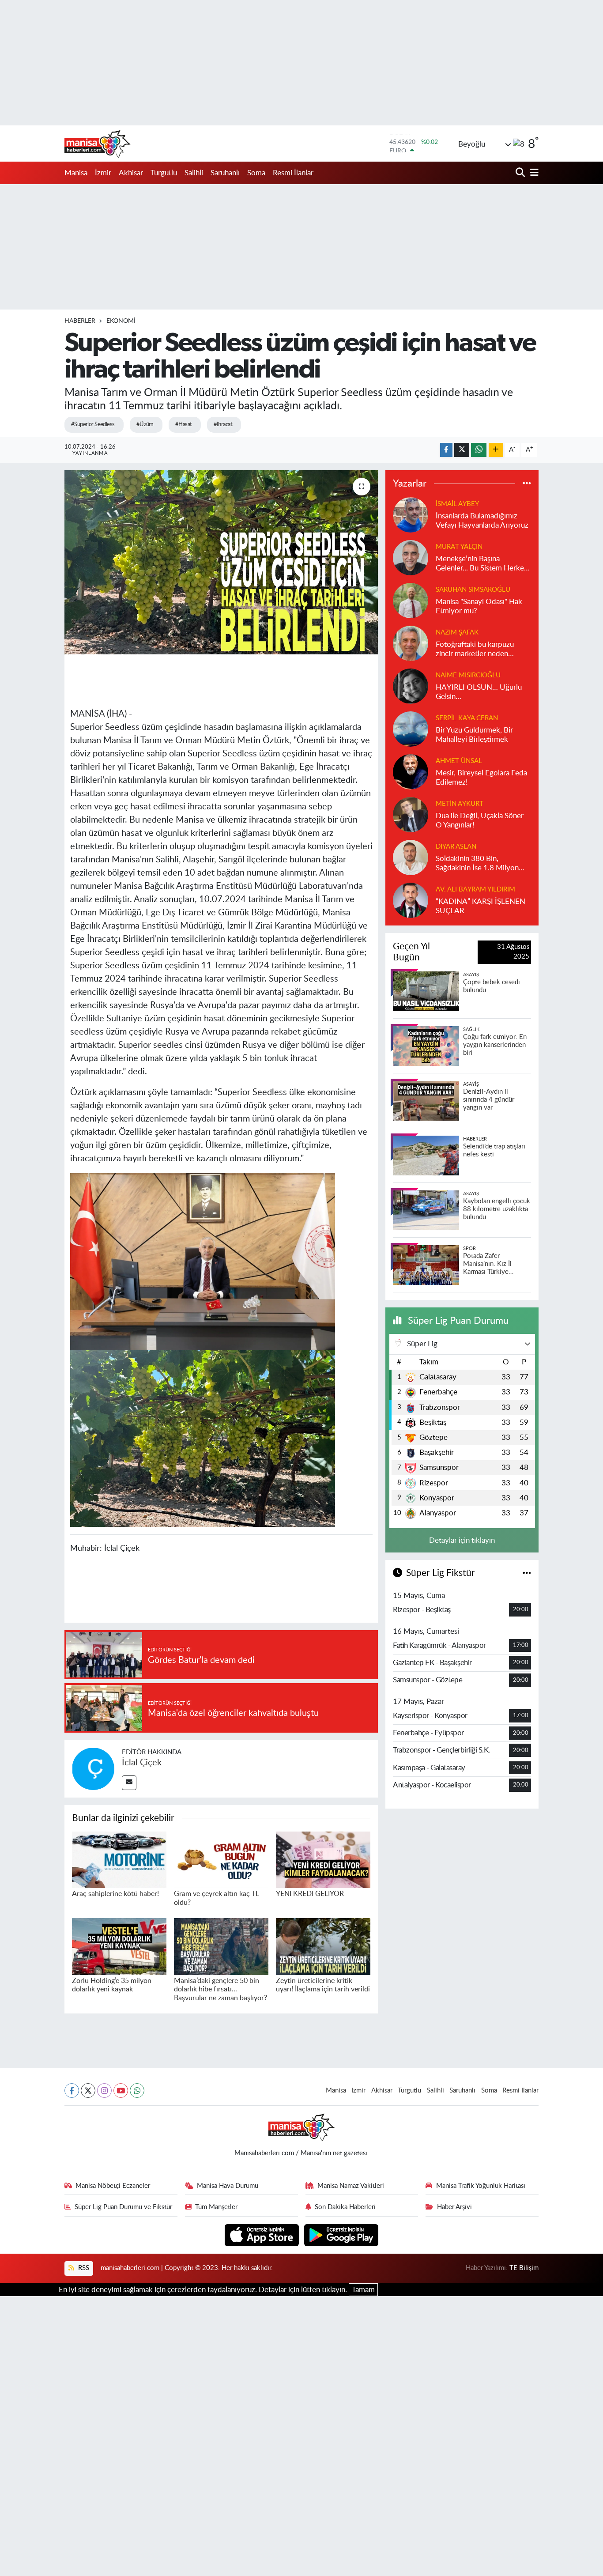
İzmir (103, 173)
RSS (83, 2268)
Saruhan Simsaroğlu (473, 590)
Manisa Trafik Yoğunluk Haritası (481, 2186)
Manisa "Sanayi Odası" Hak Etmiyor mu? (479, 606)
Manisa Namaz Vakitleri (351, 2186)
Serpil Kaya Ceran (467, 718)
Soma (256, 173)
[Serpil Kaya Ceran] (411, 728)
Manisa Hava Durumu (228, 2186)
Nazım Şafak (457, 633)
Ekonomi (121, 321)
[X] (88, 2091)
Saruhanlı (225, 173)
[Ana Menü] (533, 173)
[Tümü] (527, 484)
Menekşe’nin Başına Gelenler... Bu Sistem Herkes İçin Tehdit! (481, 564)
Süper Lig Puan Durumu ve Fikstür (123, 2207)
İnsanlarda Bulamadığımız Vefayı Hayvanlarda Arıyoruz (482, 521)
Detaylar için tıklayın (462, 1540)
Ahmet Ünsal (459, 761)
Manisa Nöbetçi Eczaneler (113, 2186)
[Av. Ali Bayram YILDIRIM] (411, 900)
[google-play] (341, 2234)
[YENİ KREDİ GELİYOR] (323, 1859)
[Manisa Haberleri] (98, 144)
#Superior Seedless (93, 425)
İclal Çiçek (142, 1763)
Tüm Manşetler (216, 2207)
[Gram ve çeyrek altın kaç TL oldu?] (221, 1859)
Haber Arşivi (454, 2207)
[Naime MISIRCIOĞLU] (411, 686)
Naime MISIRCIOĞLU (468, 675)
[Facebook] (72, 2091)
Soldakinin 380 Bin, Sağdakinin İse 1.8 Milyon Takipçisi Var (477, 864)
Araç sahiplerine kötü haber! (115, 1894)
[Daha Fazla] (496, 450)
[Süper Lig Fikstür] (527, 1573)
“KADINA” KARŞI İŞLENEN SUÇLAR (481, 906)
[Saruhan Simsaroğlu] (411, 600)
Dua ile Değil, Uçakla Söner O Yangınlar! (480, 820)
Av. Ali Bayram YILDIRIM (475, 890)
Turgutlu (164, 173)
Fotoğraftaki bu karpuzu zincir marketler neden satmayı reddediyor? (475, 650)
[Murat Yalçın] (411, 557)
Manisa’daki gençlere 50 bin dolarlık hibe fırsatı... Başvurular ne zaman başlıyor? (220, 1989)
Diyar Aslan (456, 847)
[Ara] (521, 173)
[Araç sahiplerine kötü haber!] (119, 1859)
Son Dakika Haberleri (345, 2207)
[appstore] (263, 2234)
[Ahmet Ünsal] (411, 771)
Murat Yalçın (459, 547)
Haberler (80, 321)
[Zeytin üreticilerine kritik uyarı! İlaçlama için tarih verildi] (323, 1946)
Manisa (76, 173)
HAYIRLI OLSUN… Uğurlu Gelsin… (479, 692)
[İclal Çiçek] (93, 1768)
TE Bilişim (524, 2268)
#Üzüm (145, 425)
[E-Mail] (129, 1783)
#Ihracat (223, 425)
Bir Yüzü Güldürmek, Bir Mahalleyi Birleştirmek (474, 735)
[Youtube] (121, 2091)
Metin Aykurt (460, 804)
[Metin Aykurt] (411, 814)
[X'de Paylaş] (462, 450)
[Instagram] (104, 2091)
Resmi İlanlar (293, 173)
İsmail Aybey (457, 504)
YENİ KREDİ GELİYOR (310, 1894)
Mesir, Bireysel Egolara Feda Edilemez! (481, 778)
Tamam (363, 2290)
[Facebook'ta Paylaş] (446, 450)
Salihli (194, 173)
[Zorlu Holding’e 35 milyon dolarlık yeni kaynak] (119, 1946)
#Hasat (184, 425)
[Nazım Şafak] (411, 643)
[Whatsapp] (137, 2091)
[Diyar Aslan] (411, 857)
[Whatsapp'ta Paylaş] (479, 450)
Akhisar (131, 173)
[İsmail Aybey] (411, 514)
